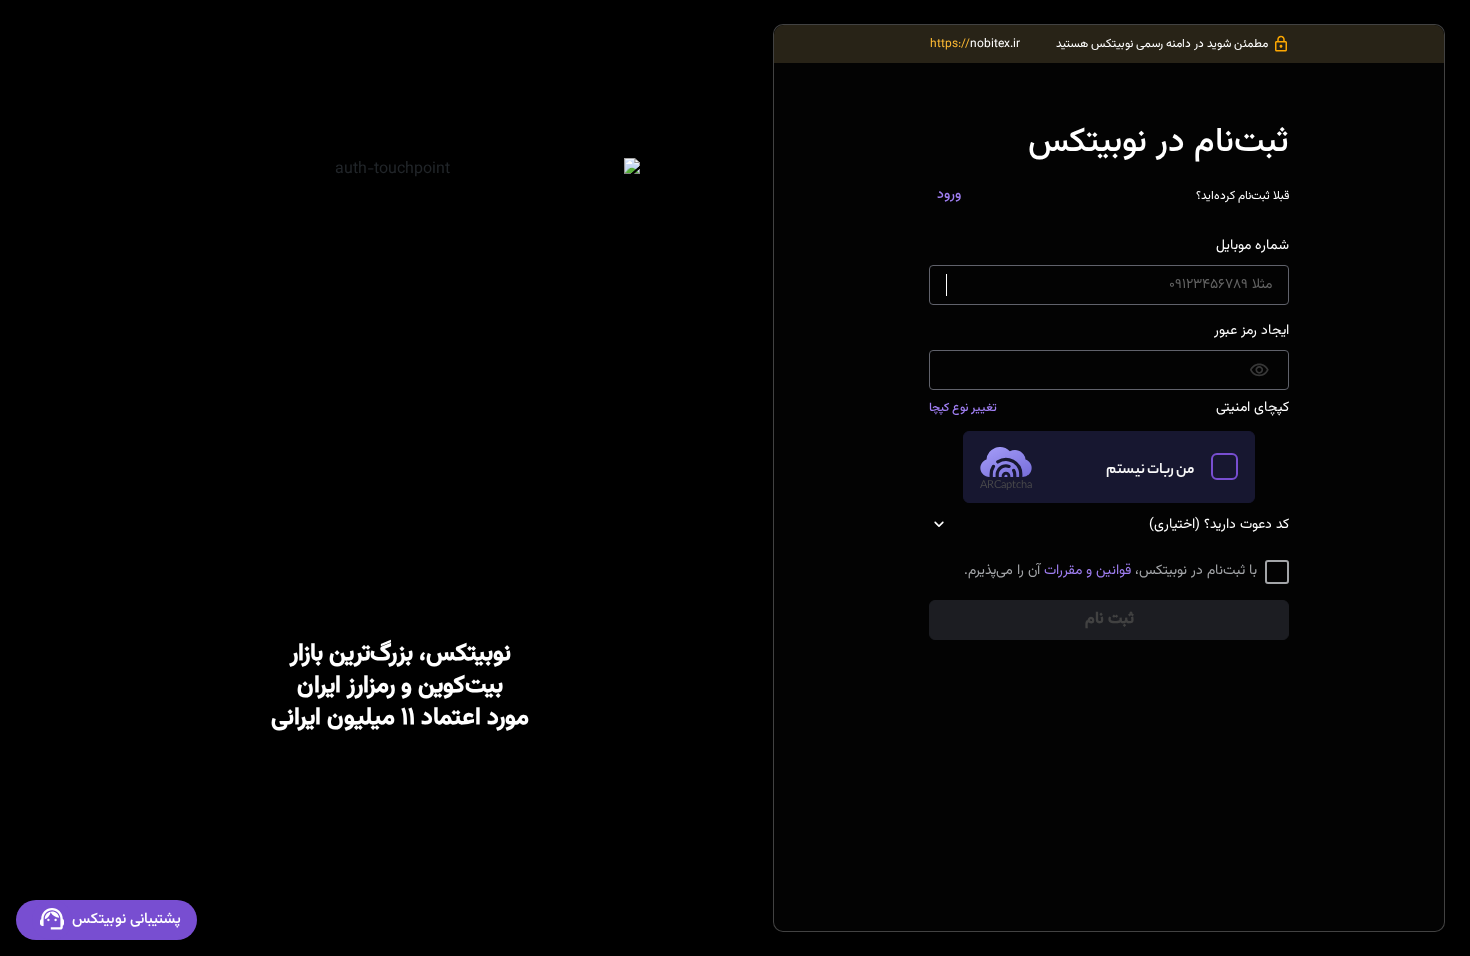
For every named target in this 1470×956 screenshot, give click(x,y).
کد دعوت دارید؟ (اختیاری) (1219, 525)
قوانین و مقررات (1087, 571)
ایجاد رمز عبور (1251, 331)
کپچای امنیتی (1252, 408)
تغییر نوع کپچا (963, 408)
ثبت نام (1109, 619)
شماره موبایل (1252, 246)
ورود (949, 195)
